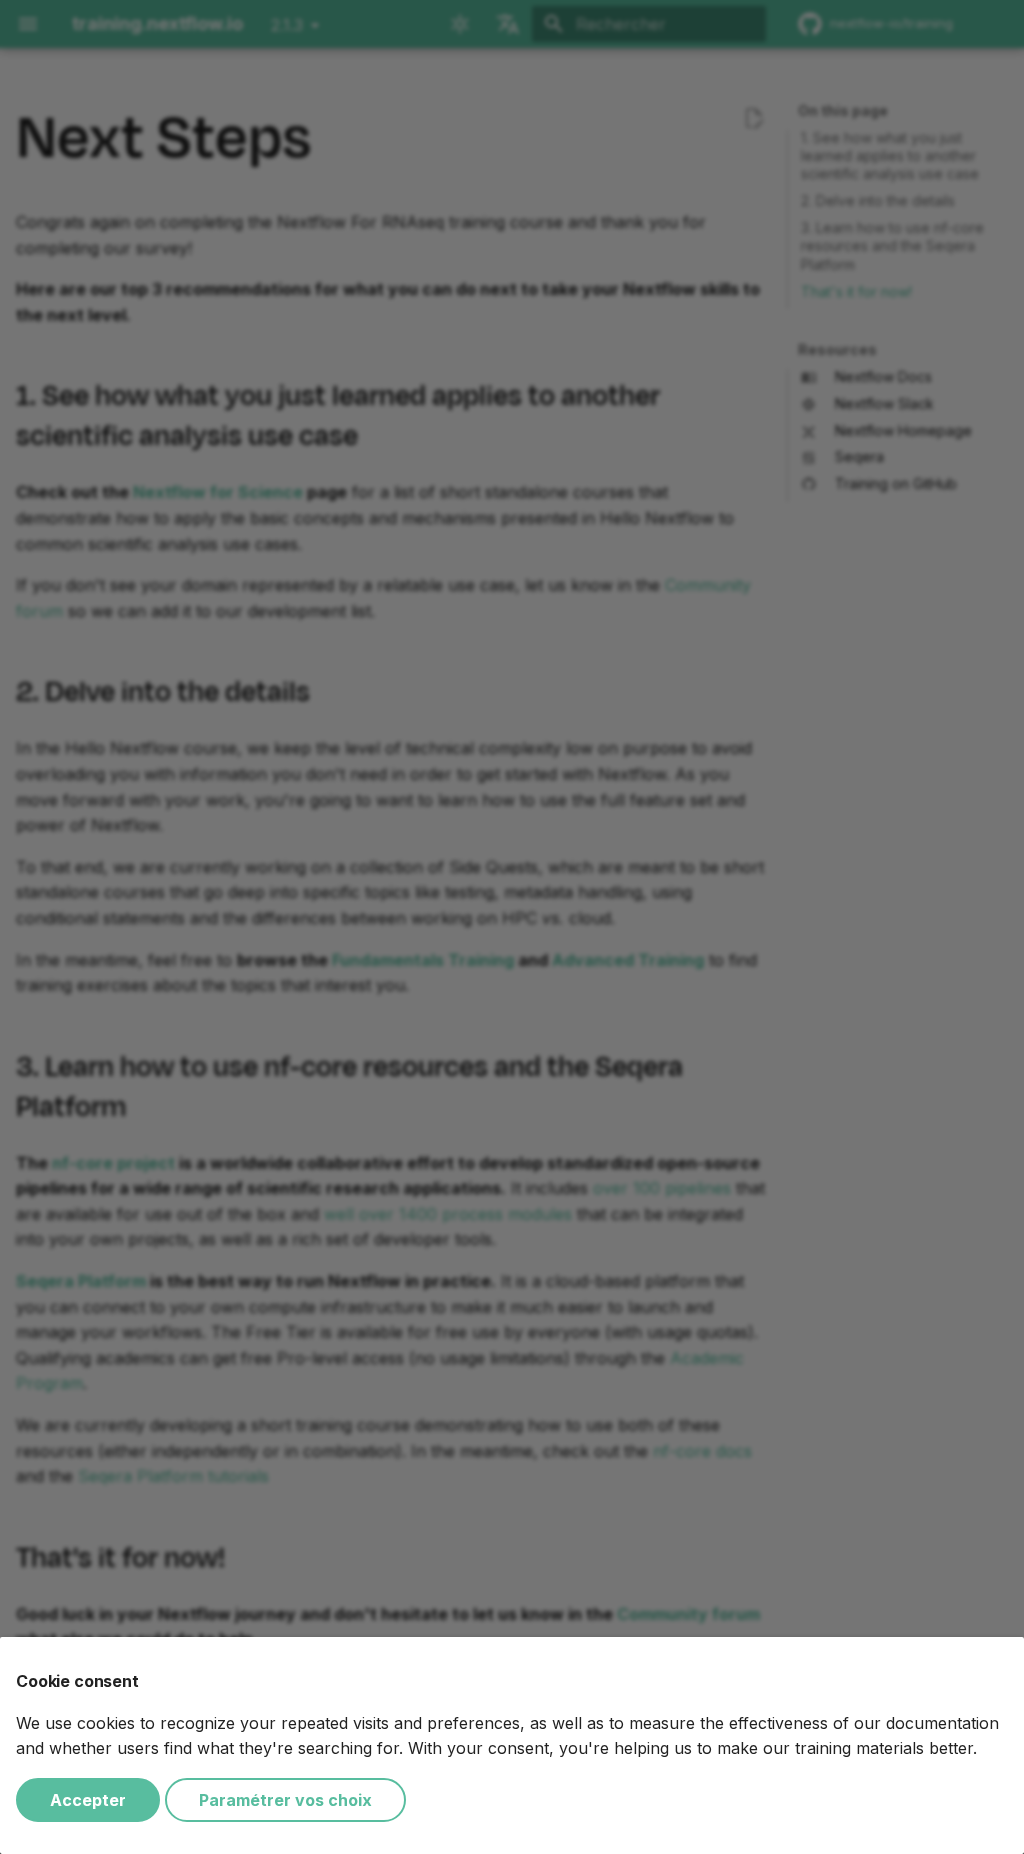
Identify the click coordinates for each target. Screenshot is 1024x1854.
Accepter (88, 1800)
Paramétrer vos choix (285, 1800)
